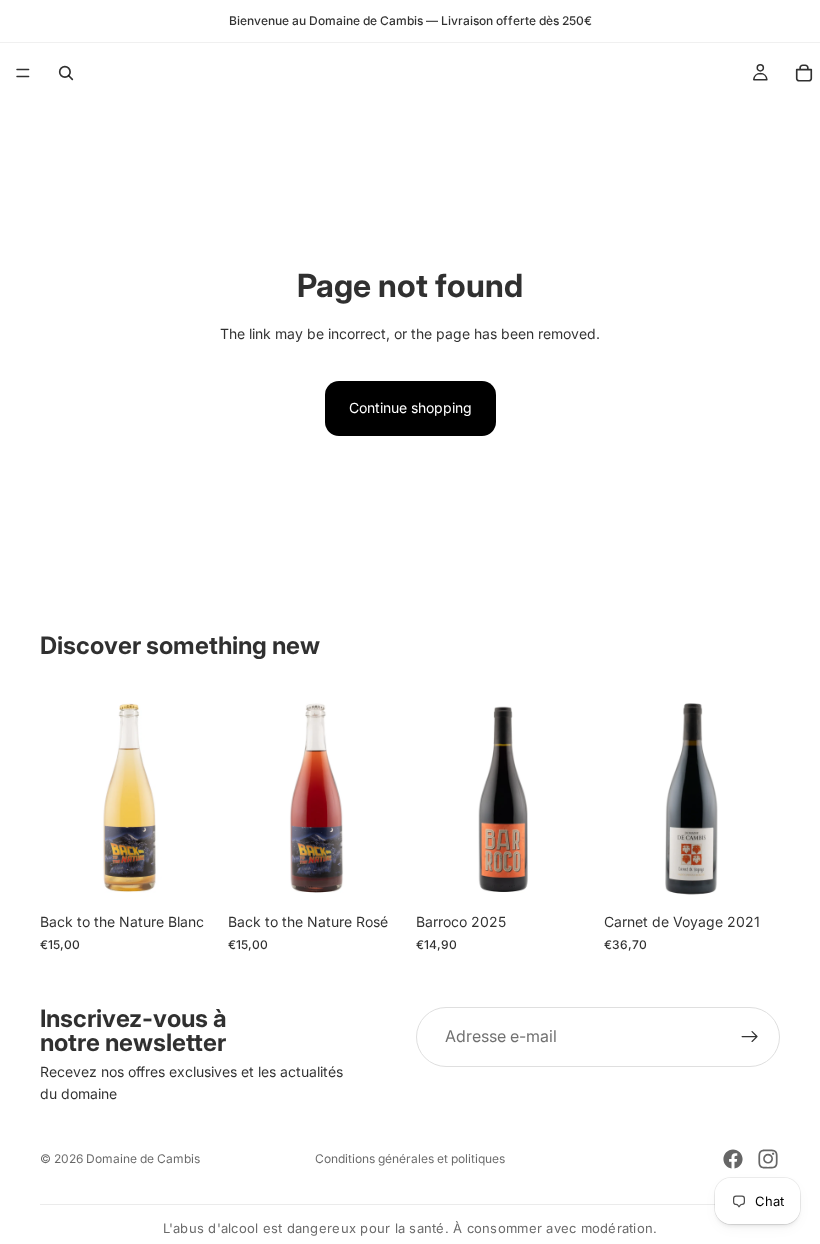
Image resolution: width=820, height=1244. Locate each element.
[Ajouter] (185, 873)
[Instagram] (768, 1159)
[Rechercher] (66, 73)
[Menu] (23, 73)
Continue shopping (410, 407)
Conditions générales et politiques (410, 1158)
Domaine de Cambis (143, 1158)
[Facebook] (733, 1159)
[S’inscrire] (750, 1037)
